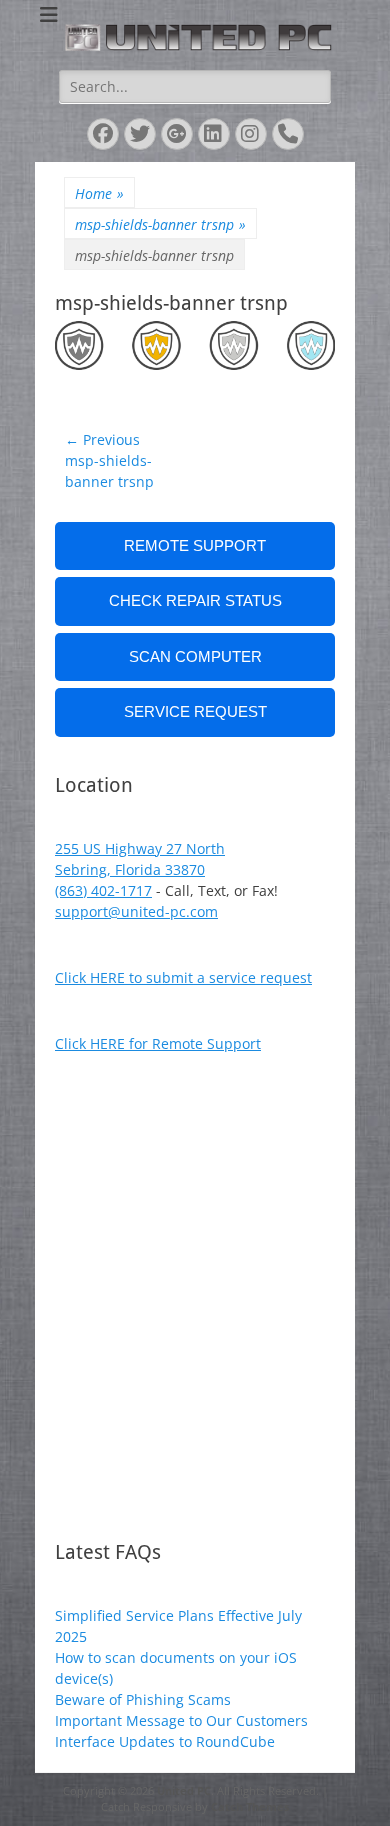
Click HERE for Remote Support (158, 1043)
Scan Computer (195, 656)
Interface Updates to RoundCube (165, 1741)
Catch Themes (250, 1806)
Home (99, 193)
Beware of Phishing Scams (143, 1699)
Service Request (195, 711)
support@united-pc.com (136, 911)
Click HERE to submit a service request (183, 977)
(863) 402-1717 (103, 890)
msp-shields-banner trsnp (160, 224)
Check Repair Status (195, 600)
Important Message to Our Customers (181, 1720)
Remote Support (195, 545)
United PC (184, 1790)
